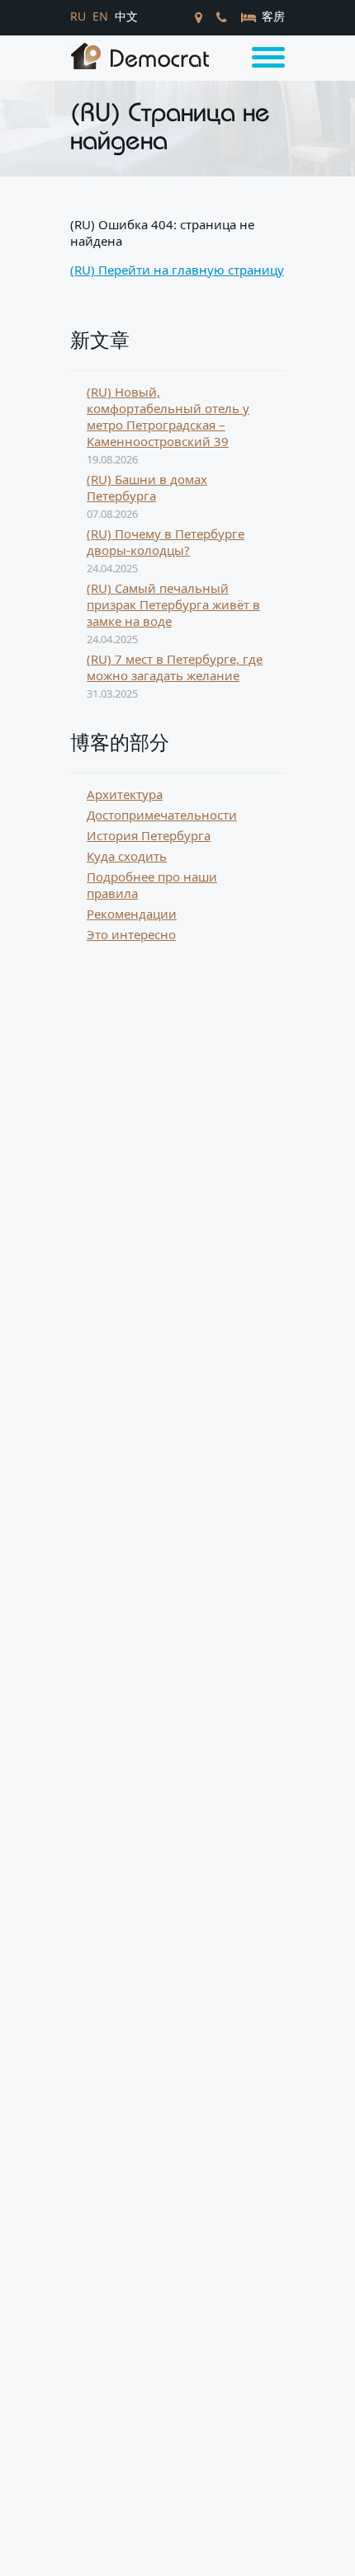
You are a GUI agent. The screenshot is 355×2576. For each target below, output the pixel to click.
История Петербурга (149, 835)
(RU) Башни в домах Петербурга (147, 487)
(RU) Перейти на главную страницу (177, 270)
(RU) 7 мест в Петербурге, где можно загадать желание (175, 667)
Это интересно (131, 934)
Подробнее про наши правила (152, 885)
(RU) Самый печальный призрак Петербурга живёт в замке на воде (173, 604)
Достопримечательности (162, 815)
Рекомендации (132, 914)
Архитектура (125, 794)
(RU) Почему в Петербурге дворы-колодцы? (166, 542)
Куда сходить (127, 856)
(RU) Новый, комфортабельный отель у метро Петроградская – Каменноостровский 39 (168, 416)
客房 (272, 16)
